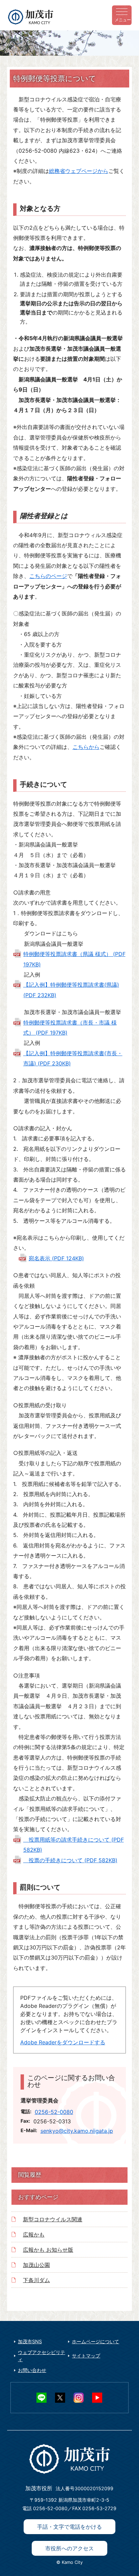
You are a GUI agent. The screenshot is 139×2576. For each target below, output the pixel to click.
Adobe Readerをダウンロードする (63, 2042)
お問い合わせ (32, 2370)
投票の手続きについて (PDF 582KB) (70, 1860)
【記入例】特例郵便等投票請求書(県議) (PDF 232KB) (71, 990)
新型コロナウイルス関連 (53, 2219)
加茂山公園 (36, 2265)
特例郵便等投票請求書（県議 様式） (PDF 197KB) (74, 959)
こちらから (86, 747)
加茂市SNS (30, 2341)
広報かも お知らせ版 (48, 2250)
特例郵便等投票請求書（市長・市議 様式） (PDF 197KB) (70, 1028)
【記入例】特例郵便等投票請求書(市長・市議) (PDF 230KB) (73, 1058)
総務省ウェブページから (79, 171)
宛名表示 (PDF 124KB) (56, 1258)
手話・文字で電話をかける (69, 2527)
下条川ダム (36, 2280)
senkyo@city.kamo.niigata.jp (77, 2131)
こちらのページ (48, 576)
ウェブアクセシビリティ (41, 2356)
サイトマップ (86, 2356)
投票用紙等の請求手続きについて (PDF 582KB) (74, 1845)
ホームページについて (95, 2341)
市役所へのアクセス (69, 2548)
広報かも (34, 2234)
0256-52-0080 (54, 2112)
